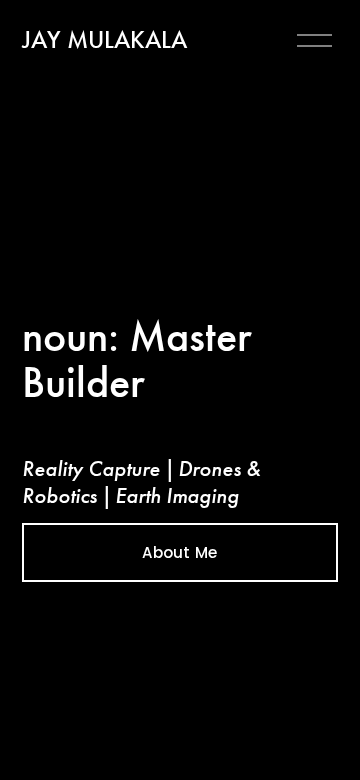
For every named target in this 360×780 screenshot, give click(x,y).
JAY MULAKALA (104, 39)
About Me (179, 552)
